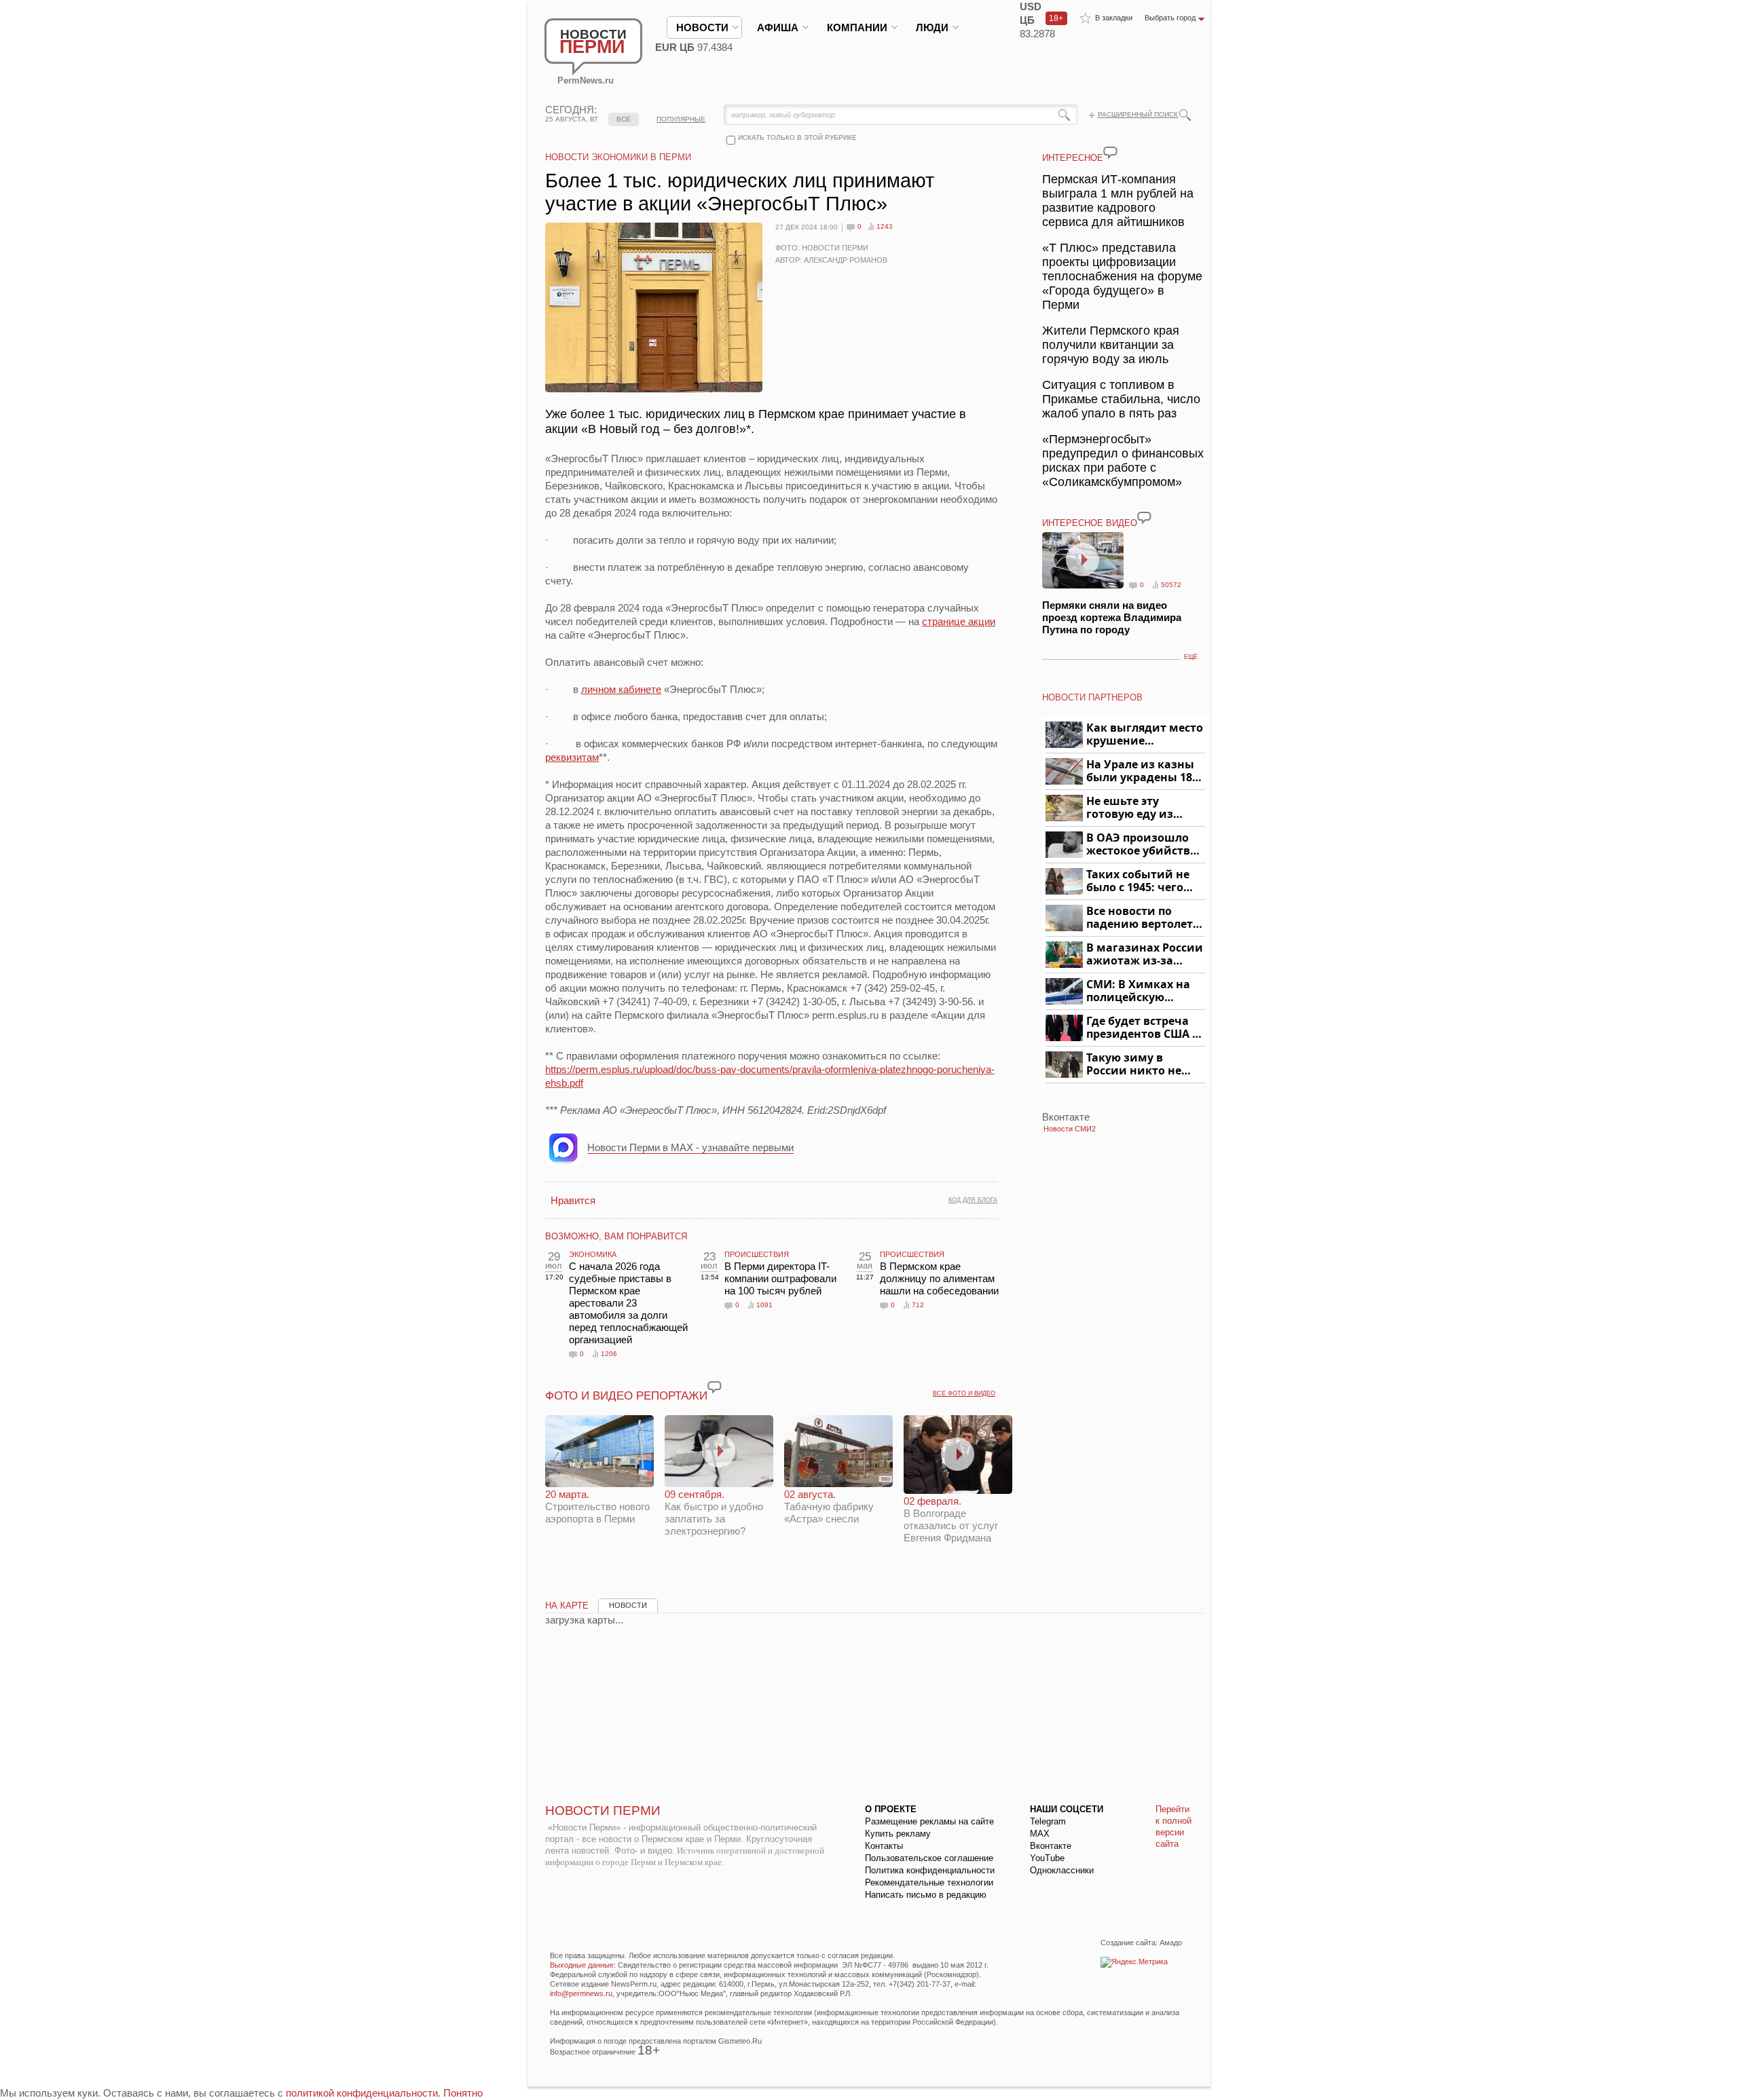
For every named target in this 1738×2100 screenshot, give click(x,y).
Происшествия (757, 1254)
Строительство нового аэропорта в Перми (597, 1506)
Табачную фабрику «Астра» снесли (829, 1506)
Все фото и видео (964, 1393)
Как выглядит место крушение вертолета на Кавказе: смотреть (1145, 735)
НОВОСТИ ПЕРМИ (603, 1811)
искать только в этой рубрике (797, 137)
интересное (1073, 158)
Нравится (573, 1200)
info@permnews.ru (581, 1993)
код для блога (973, 1200)
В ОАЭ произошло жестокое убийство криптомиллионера (1144, 845)
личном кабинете (621, 689)
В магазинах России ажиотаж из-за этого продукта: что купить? (1145, 955)
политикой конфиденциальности (362, 2093)
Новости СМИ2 (1070, 1129)
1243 (885, 226)
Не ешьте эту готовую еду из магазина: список (1138, 808)
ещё (1191, 657)
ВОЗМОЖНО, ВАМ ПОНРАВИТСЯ (616, 1236)
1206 (609, 1354)
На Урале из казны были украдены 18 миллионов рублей (1142, 771)
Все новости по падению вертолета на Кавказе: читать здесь (1143, 918)
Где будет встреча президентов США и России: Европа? (1143, 1028)
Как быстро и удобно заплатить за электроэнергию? (714, 1513)
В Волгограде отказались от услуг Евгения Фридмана (951, 1519)
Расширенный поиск (1138, 114)
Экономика (593, 1254)
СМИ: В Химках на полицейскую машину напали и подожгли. (1139, 991)
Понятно (463, 2093)
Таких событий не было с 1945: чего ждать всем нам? (1138, 881)
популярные (681, 119)
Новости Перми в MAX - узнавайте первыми (690, 1147)
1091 (764, 1305)
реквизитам (572, 757)
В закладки (1114, 18)
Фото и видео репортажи (626, 1396)
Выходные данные (582, 1965)
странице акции (959, 621)
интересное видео (1090, 523)
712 (918, 1305)
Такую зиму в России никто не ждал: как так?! (1134, 1065)
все (624, 119)
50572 (1171, 585)
